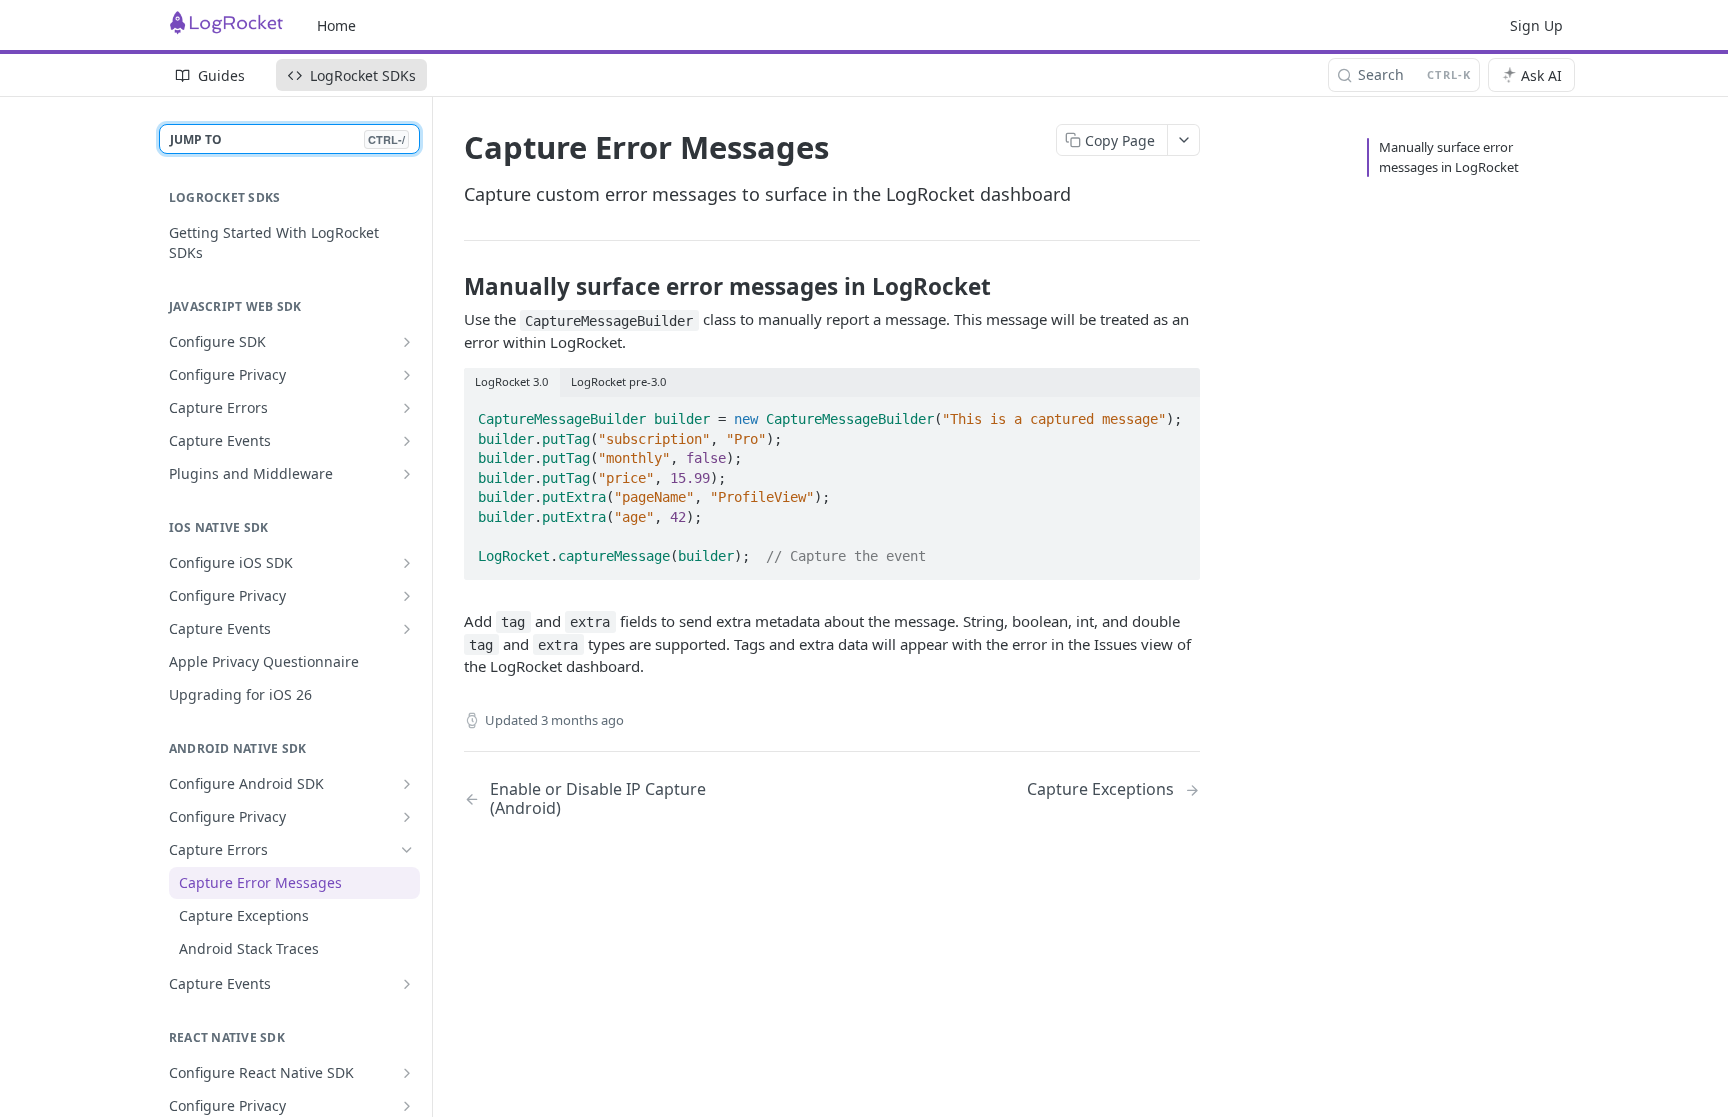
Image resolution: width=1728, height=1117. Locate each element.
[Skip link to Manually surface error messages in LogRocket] (450, 287)
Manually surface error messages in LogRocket (1449, 157)
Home (336, 25)
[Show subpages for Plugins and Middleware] (407, 474)
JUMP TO (287, 139)
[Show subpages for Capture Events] (407, 441)
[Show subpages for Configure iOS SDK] (407, 563)
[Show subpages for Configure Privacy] (407, 375)
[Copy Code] (1176, 413)
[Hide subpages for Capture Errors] (407, 850)
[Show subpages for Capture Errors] (407, 408)
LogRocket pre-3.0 (618, 381)
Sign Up (1536, 25)
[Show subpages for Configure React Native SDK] (407, 1073)
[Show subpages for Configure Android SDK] (407, 784)
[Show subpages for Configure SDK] (407, 342)
